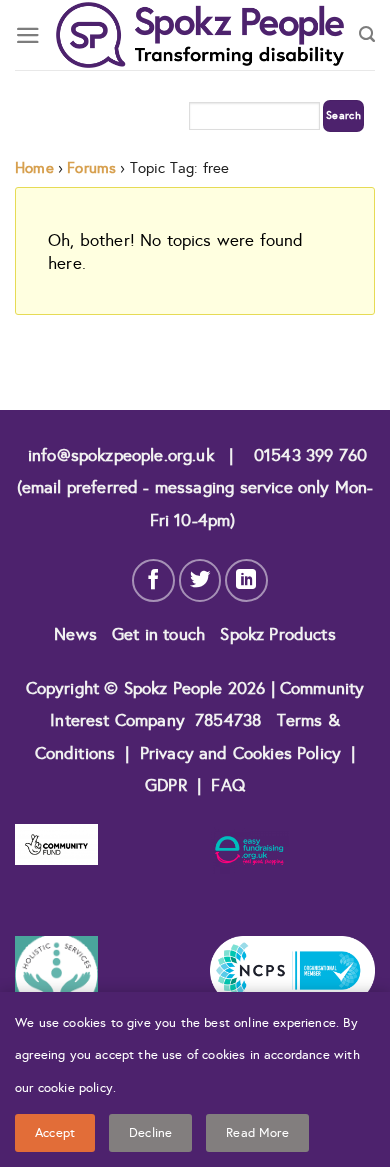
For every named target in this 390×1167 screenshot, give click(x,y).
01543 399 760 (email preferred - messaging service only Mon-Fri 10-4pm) (195, 488)
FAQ (228, 785)
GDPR (166, 785)
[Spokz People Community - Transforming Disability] (200, 35)
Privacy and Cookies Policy (243, 753)
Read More (257, 1133)
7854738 (228, 720)
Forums (91, 168)
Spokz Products (277, 634)
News (78, 634)
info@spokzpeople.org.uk (121, 455)
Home (34, 168)
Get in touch (161, 634)
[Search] (367, 35)
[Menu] (28, 35)
